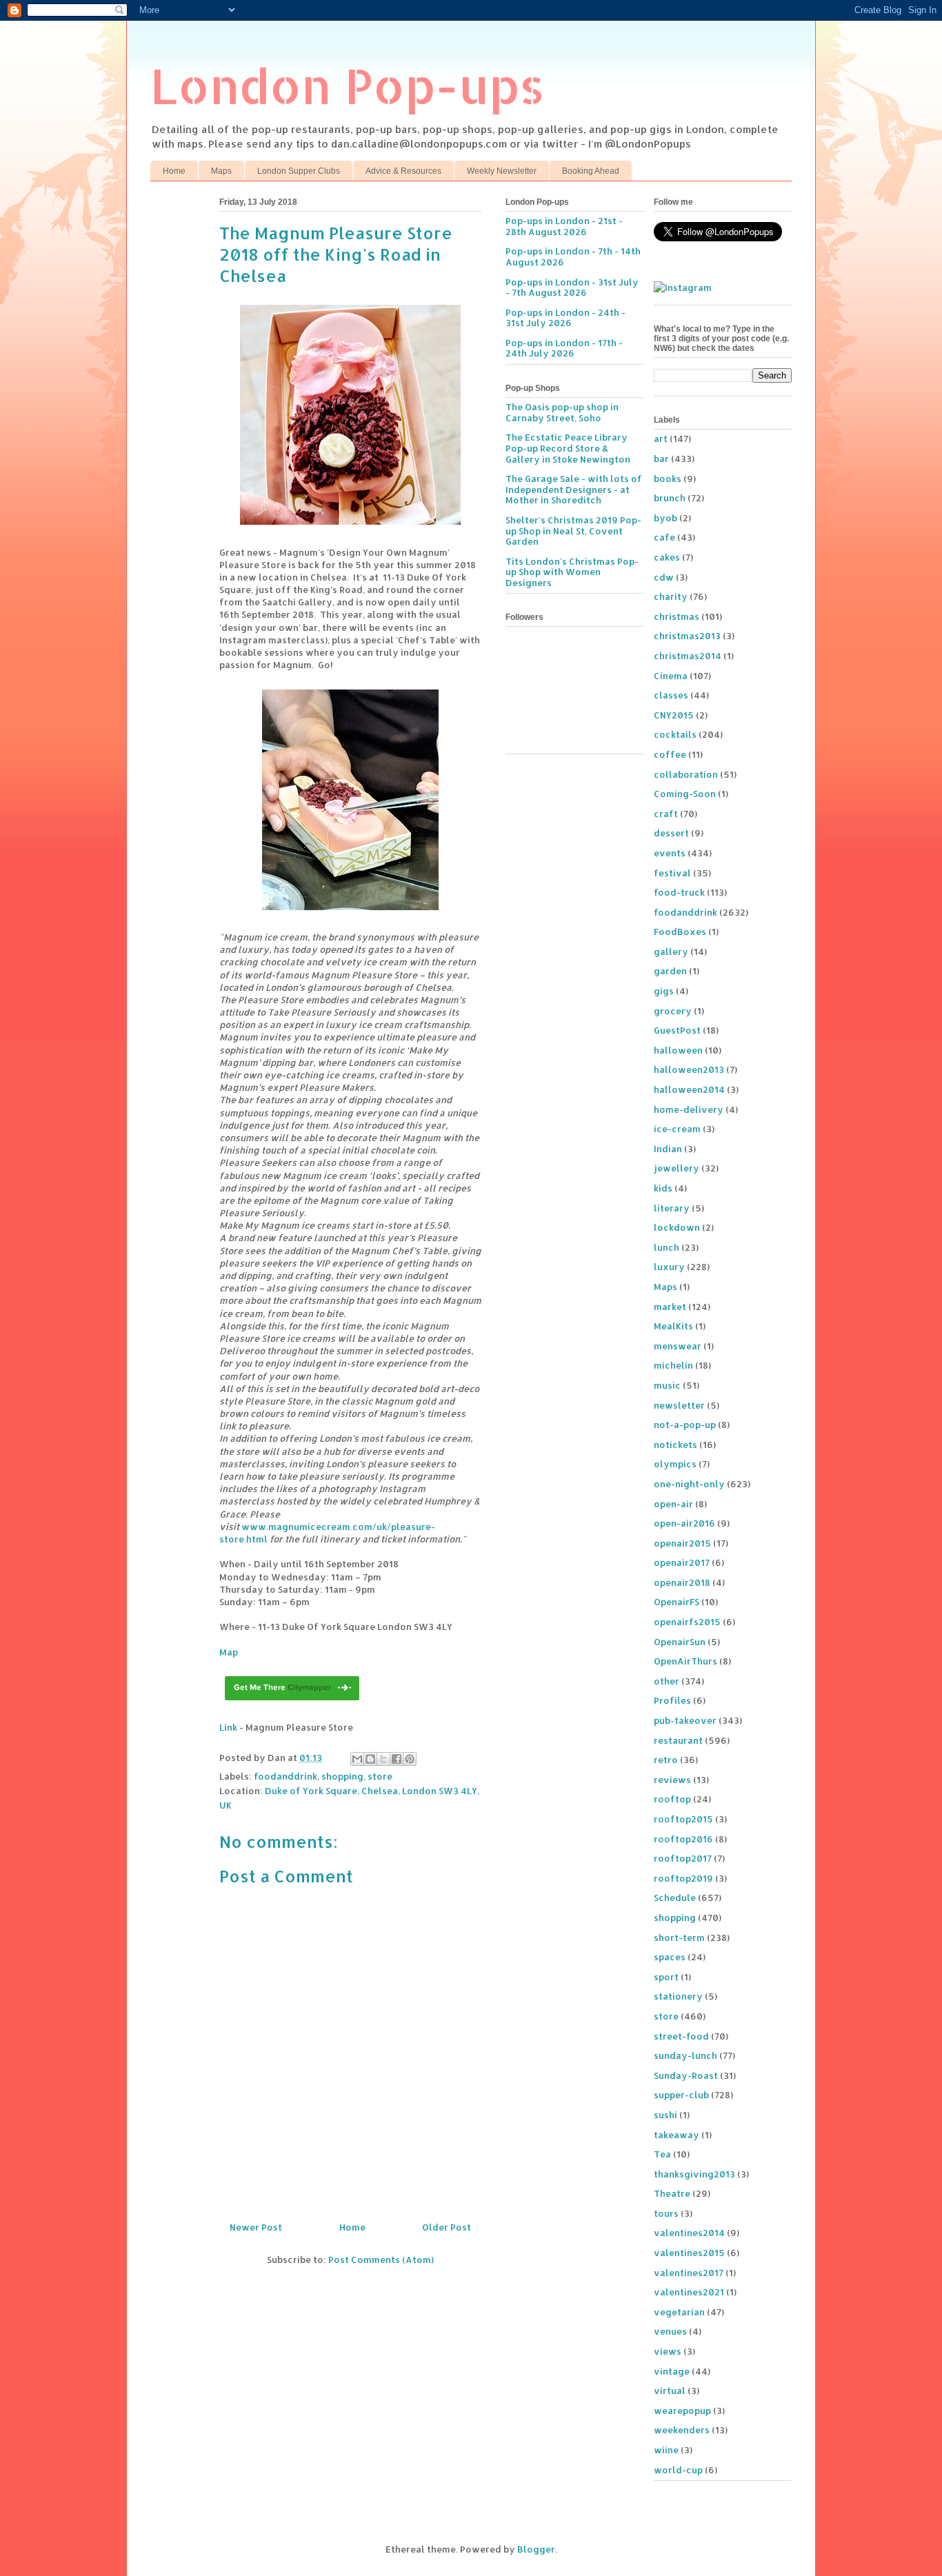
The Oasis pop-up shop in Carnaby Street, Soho (562, 412)
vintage (672, 2371)
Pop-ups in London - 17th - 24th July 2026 (564, 348)
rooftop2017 (683, 1858)
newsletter (679, 1405)
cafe (664, 537)
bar (661, 459)
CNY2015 (674, 715)
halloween (678, 1050)
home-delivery (689, 1109)
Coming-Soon (685, 794)
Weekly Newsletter (502, 171)
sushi (665, 2115)
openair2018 (682, 1582)
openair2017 (682, 1562)
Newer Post (256, 2227)
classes (671, 695)
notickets (675, 1445)
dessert (671, 833)
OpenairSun (680, 1642)
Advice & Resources (403, 171)
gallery (671, 952)
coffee (670, 754)
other (667, 1681)
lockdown (677, 1227)
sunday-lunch (685, 2055)
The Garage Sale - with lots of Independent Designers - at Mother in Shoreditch (574, 489)
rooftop (672, 1799)
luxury (669, 1267)
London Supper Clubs (299, 171)
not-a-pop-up (685, 1425)
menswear (678, 1346)
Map (229, 1652)
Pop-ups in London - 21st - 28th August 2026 (564, 226)
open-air (673, 1504)
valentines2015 (689, 2253)
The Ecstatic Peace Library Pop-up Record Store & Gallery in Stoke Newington (568, 448)
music (667, 1385)
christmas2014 (688, 656)
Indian (668, 1149)
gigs (664, 991)
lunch (667, 1247)
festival (672, 873)
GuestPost (677, 1030)
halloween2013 (689, 1069)
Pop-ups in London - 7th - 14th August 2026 (573, 256)
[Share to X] (383, 1759)
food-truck (679, 892)
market (670, 1307)
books (668, 479)
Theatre (672, 2193)
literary (672, 1208)
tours (666, 2213)
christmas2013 (687, 636)
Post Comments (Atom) (381, 2260)
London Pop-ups (348, 85)
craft (666, 814)
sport (666, 1977)
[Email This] (357, 1759)
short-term (679, 1938)
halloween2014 (689, 1089)
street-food (681, 2036)
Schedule (675, 1898)
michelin (673, 1365)
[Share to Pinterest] (410, 1759)
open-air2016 (684, 1523)
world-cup (678, 2470)
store (380, 1776)
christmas (677, 616)
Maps (221, 171)
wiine (666, 2450)
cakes (667, 557)
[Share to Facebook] (397, 1759)
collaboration (686, 774)
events (670, 853)
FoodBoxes (680, 932)
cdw (664, 577)
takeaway (677, 2135)
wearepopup (682, 2411)
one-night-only (689, 1484)
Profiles (672, 1700)
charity (671, 596)
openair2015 (682, 1543)
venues (670, 2331)
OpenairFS (677, 1602)
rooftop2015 (683, 1819)
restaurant (678, 1740)
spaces (670, 1957)
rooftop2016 (683, 1839)
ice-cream (677, 1129)
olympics (675, 1464)
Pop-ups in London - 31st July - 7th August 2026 (572, 288)
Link (228, 1727)
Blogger (536, 2549)
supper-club (681, 2095)
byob (665, 518)
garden (670, 971)
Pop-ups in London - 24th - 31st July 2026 (565, 318)
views (668, 2351)
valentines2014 (689, 2233)
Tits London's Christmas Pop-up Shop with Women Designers (572, 572)
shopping (342, 1776)
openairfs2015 (687, 1622)
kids (663, 1188)
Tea (662, 2154)
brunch (670, 498)
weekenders (682, 2430)
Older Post (447, 2227)
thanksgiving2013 (694, 2174)
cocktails (675, 734)
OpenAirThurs (685, 1661)
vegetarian (679, 2312)
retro (666, 1760)
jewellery (677, 1168)
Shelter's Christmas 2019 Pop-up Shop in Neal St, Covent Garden (573, 531)
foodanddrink (285, 1776)
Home (174, 171)
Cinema (671, 676)
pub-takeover (685, 1720)
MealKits (673, 1326)
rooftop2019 (683, 1878)
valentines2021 (689, 2292)
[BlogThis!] (370, 1759)
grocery (673, 1011)
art (661, 439)
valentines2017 (689, 2273)
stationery (678, 1996)
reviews (672, 1780)
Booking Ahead (591, 171)
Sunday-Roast (686, 2075)
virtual (670, 2391)
